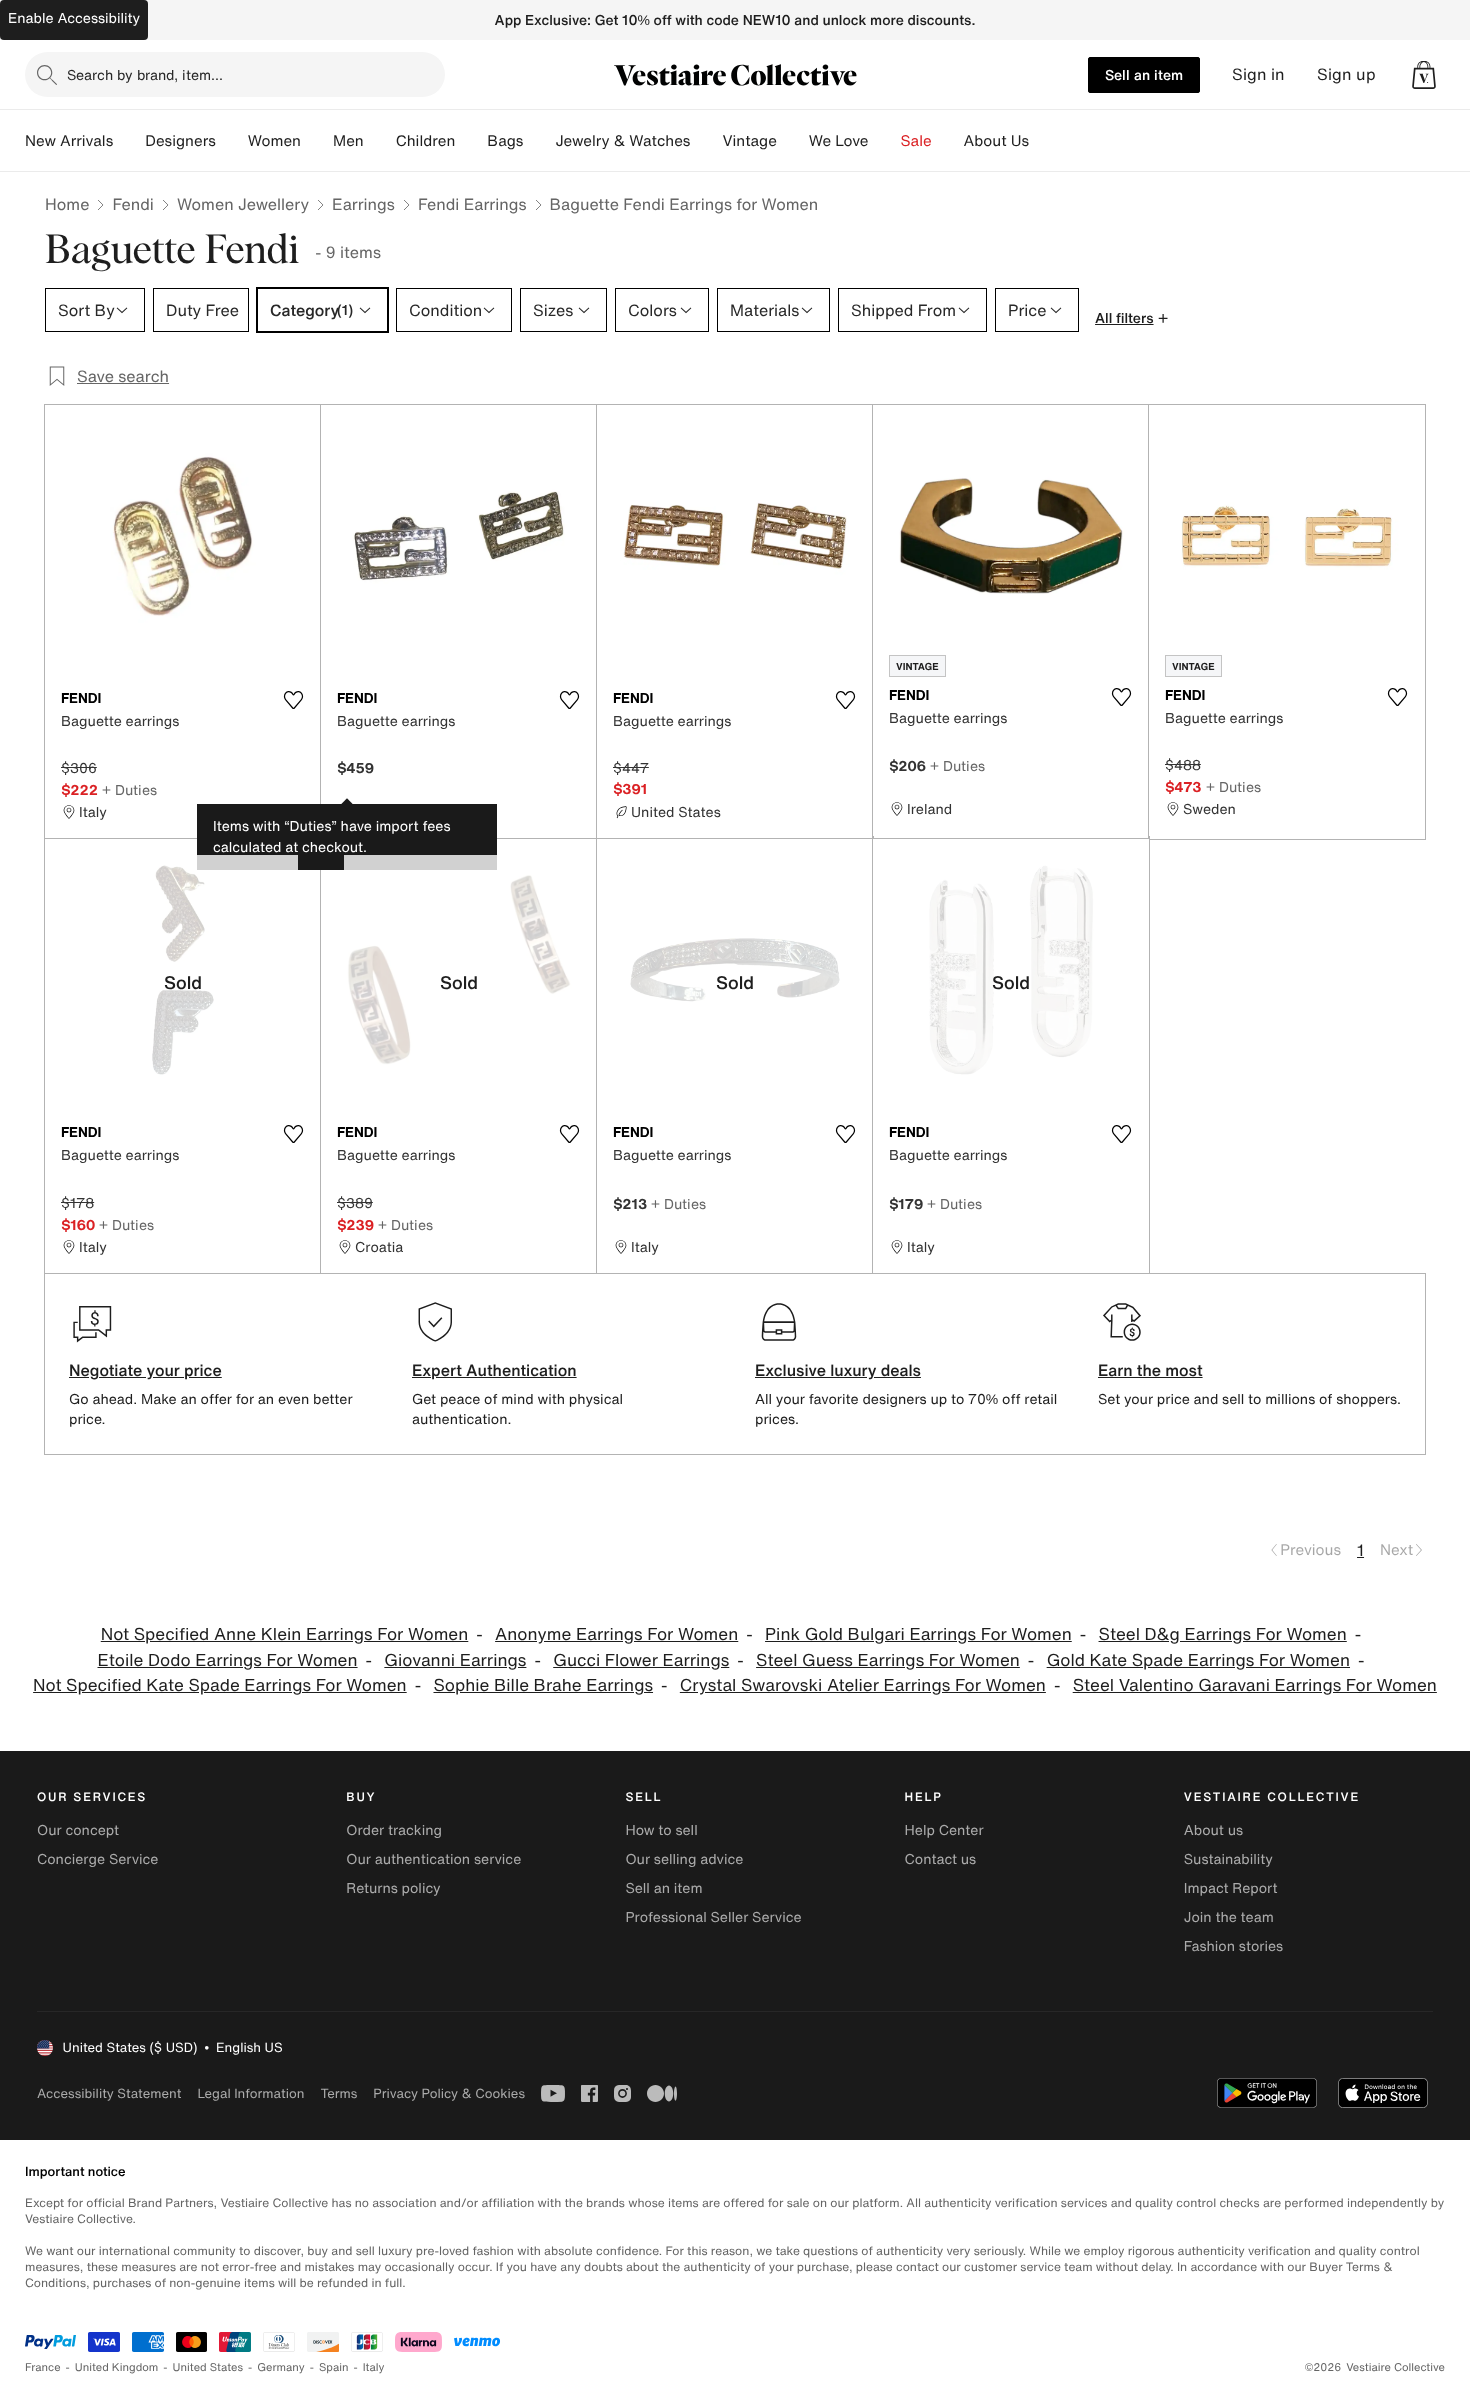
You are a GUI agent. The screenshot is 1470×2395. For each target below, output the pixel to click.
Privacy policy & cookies (449, 2093)
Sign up (1346, 74)
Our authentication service (433, 1859)
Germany (281, 2367)
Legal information (250, 2093)
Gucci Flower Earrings (641, 1660)
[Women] (317, 141)
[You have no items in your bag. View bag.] (1424, 75)
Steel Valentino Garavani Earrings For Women (1255, 1685)
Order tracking (394, 1830)
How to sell (661, 1830)
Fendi (133, 204)
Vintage (749, 141)
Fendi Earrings (472, 204)
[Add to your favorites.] (293, 700)
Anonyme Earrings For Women (616, 1634)
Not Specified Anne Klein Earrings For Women (285, 1634)
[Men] (380, 141)
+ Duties (129, 789)
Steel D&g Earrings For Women (1223, 1634)
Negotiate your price (145, 1370)
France (43, 2367)
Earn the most (1150, 1370)
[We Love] (885, 141)
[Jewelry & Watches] (706, 141)
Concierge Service (97, 1859)
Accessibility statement (109, 2093)
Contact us (941, 1859)
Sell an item (1144, 74)
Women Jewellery (243, 204)
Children (426, 141)
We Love (839, 141)
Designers (180, 141)
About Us (996, 141)
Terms (338, 2093)
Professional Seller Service (713, 1917)
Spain (334, 2367)
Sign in (1258, 74)
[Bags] (539, 141)
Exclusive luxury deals (838, 1370)
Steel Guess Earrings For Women (888, 1660)
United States (208, 2367)
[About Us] (1045, 141)
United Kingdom (117, 2367)
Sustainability (1228, 1859)
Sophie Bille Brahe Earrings (543, 1685)
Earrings (363, 204)
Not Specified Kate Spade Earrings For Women (220, 1685)
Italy (374, 2367)
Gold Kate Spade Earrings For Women (1198, 1660)
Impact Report (1231, 1888)
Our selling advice (684, 1859)
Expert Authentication (494, 1370)
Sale (916, 141)
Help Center (944, 1830)
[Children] (471, 141)
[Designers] (232, 141)
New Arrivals (69, 141)
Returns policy (393, 1888)
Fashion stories (1233, 1946)
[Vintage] (793, 141)
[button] (1424, 75)
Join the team (1229, 1917)
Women (274, 141)
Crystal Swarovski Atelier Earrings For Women (863, 1685)
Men (348, 141)
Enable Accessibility (74, 18)
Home (67, 204)
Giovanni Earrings (455, 1660)
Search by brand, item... (145, 74)
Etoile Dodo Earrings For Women (228, 1660)
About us (1213, 1830)
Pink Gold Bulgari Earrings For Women (918, 1634)
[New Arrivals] (129, 141)
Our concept (78, 1830)
